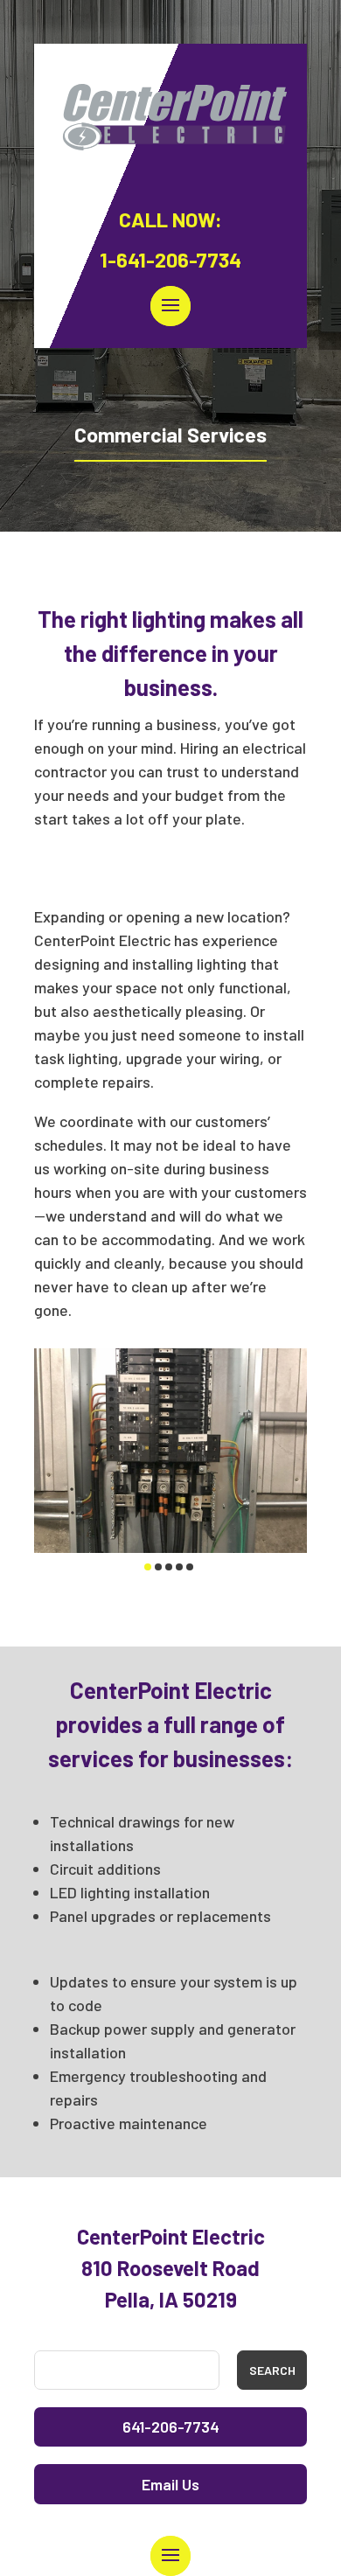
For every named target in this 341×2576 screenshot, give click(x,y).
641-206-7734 (171, 2426)
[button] (148, 1567)
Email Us (170, 2484)
